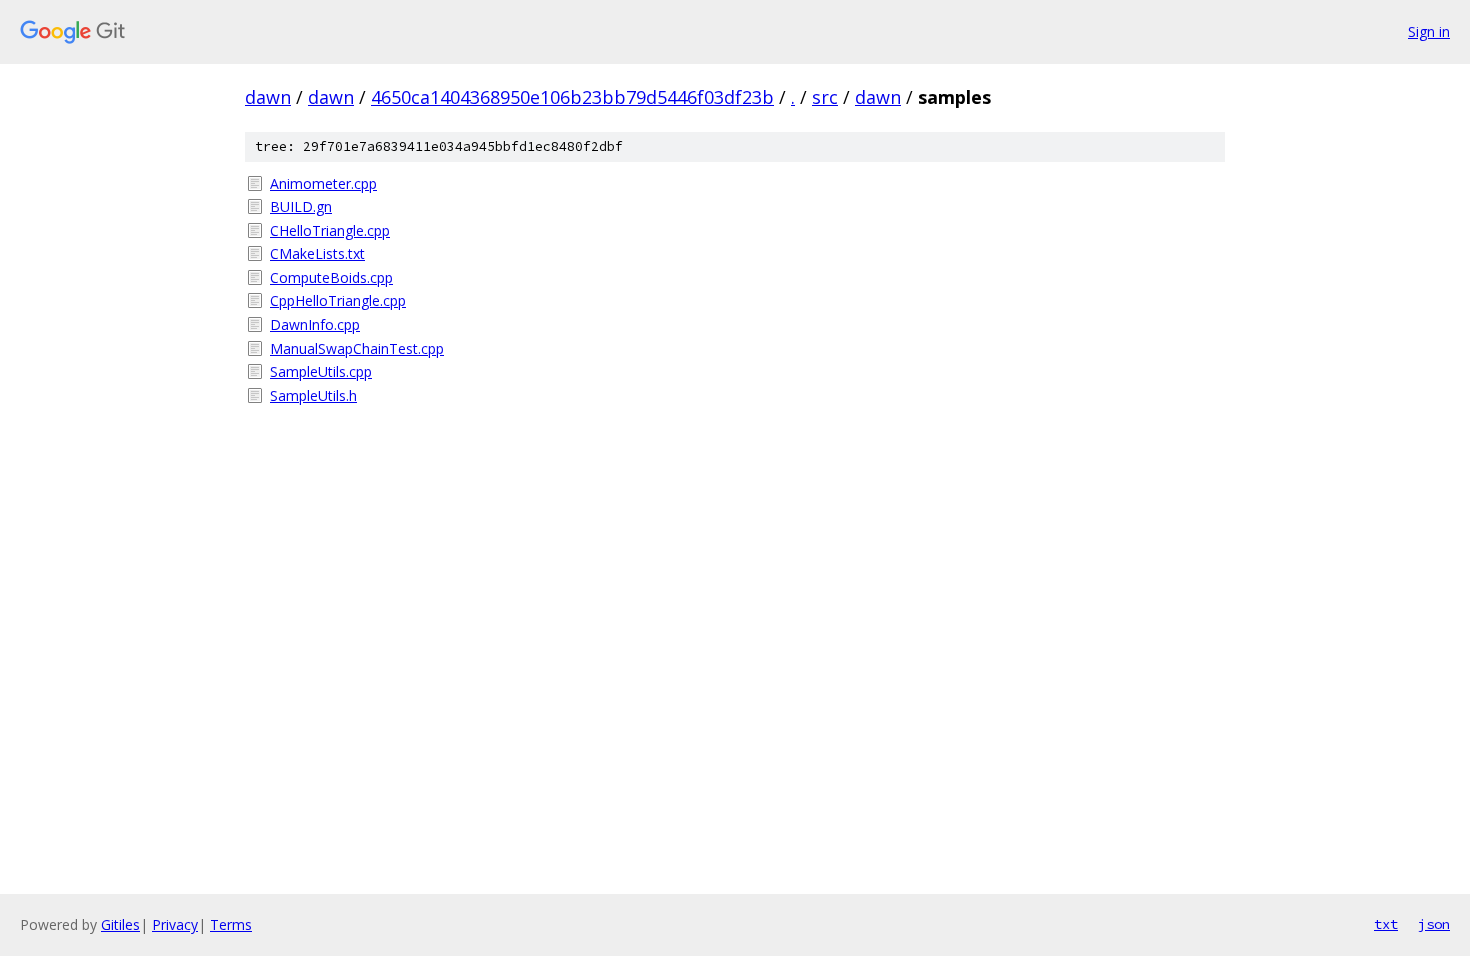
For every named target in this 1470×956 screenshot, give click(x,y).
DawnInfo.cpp (315, 324)
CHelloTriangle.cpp (330, 230)
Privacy (175, 924)
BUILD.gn (301, 206)
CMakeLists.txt (317, 253)
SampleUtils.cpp (321, 371)
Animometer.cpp (323, 183)
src (825, 97)
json (1434, 924)
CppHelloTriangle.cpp (338, 300)
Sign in (1429, 31)
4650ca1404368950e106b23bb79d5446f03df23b (572, 97)
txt (1386, 924)
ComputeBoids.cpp (331, 277)
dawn (268, 97)
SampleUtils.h (313, 395)
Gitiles (120, 924)
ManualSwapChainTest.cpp (357, 348)
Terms (231, 924)
